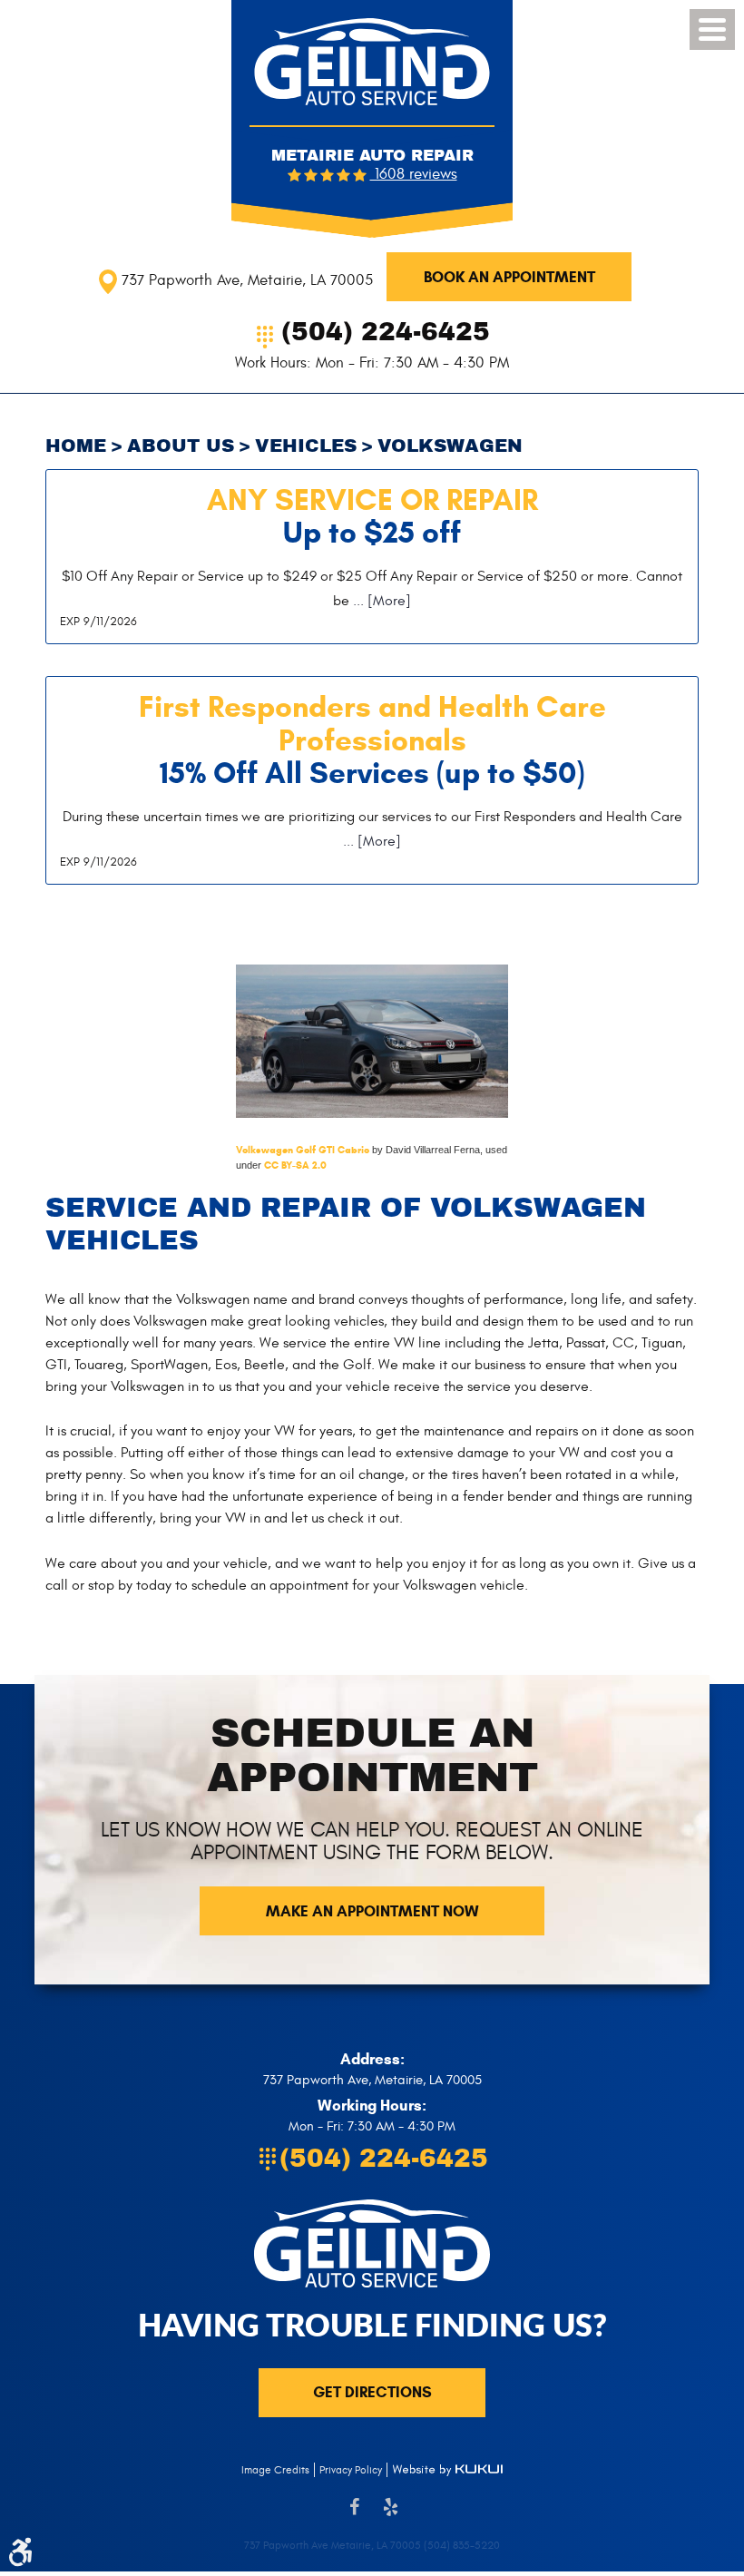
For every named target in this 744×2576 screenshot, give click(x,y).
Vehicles (306, 446)
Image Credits (275, 2470)
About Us (181, 446)
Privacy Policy (351, 2470)
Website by (447, 2470)
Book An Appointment (509, 277)
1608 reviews (414, 174)
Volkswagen (450, 446)
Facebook (354, 2516)
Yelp (390, 2516)
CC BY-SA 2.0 (295, 1165)
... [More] (380, 601)
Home (76, 446)
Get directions (372, 2392)
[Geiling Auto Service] (372, 62)
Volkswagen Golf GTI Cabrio (303, 1150)
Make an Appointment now (372, 1911)
